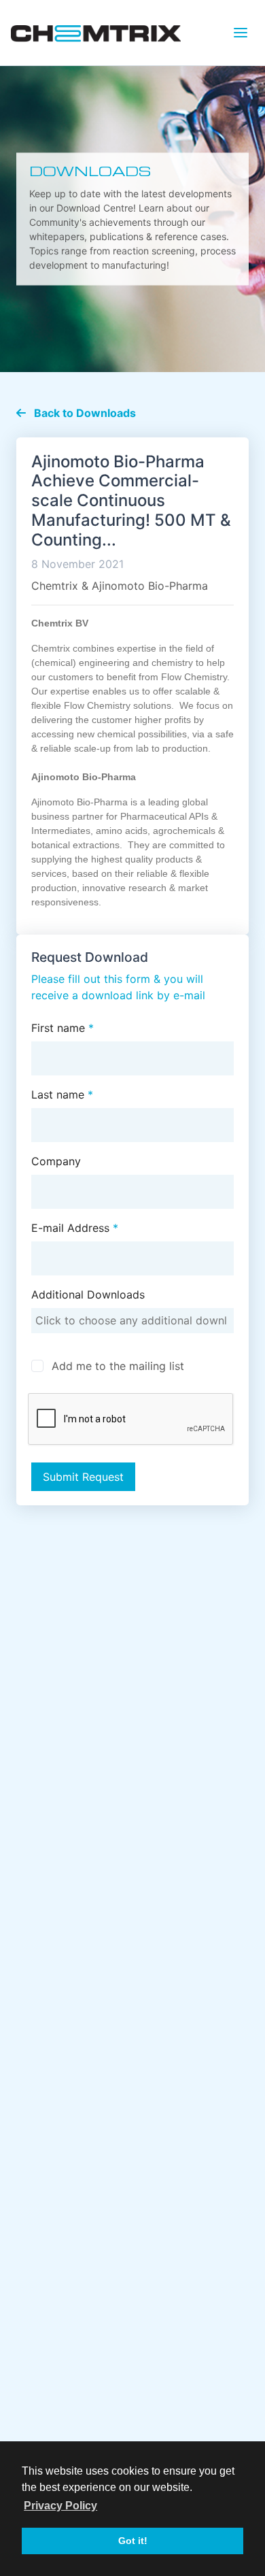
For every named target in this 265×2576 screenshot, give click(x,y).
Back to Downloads (84, 413)
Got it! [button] (133, 2541)
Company (56, 1161)
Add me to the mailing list (118, 1366)
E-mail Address (75, 1228)
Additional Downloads (88, 1294)
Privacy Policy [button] (60, 2506)
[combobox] (133, 1321)
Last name (62, 1094)
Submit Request (83, 1477)
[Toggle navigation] (241, 33)
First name (63, 1028)
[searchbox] (133, 1320)
